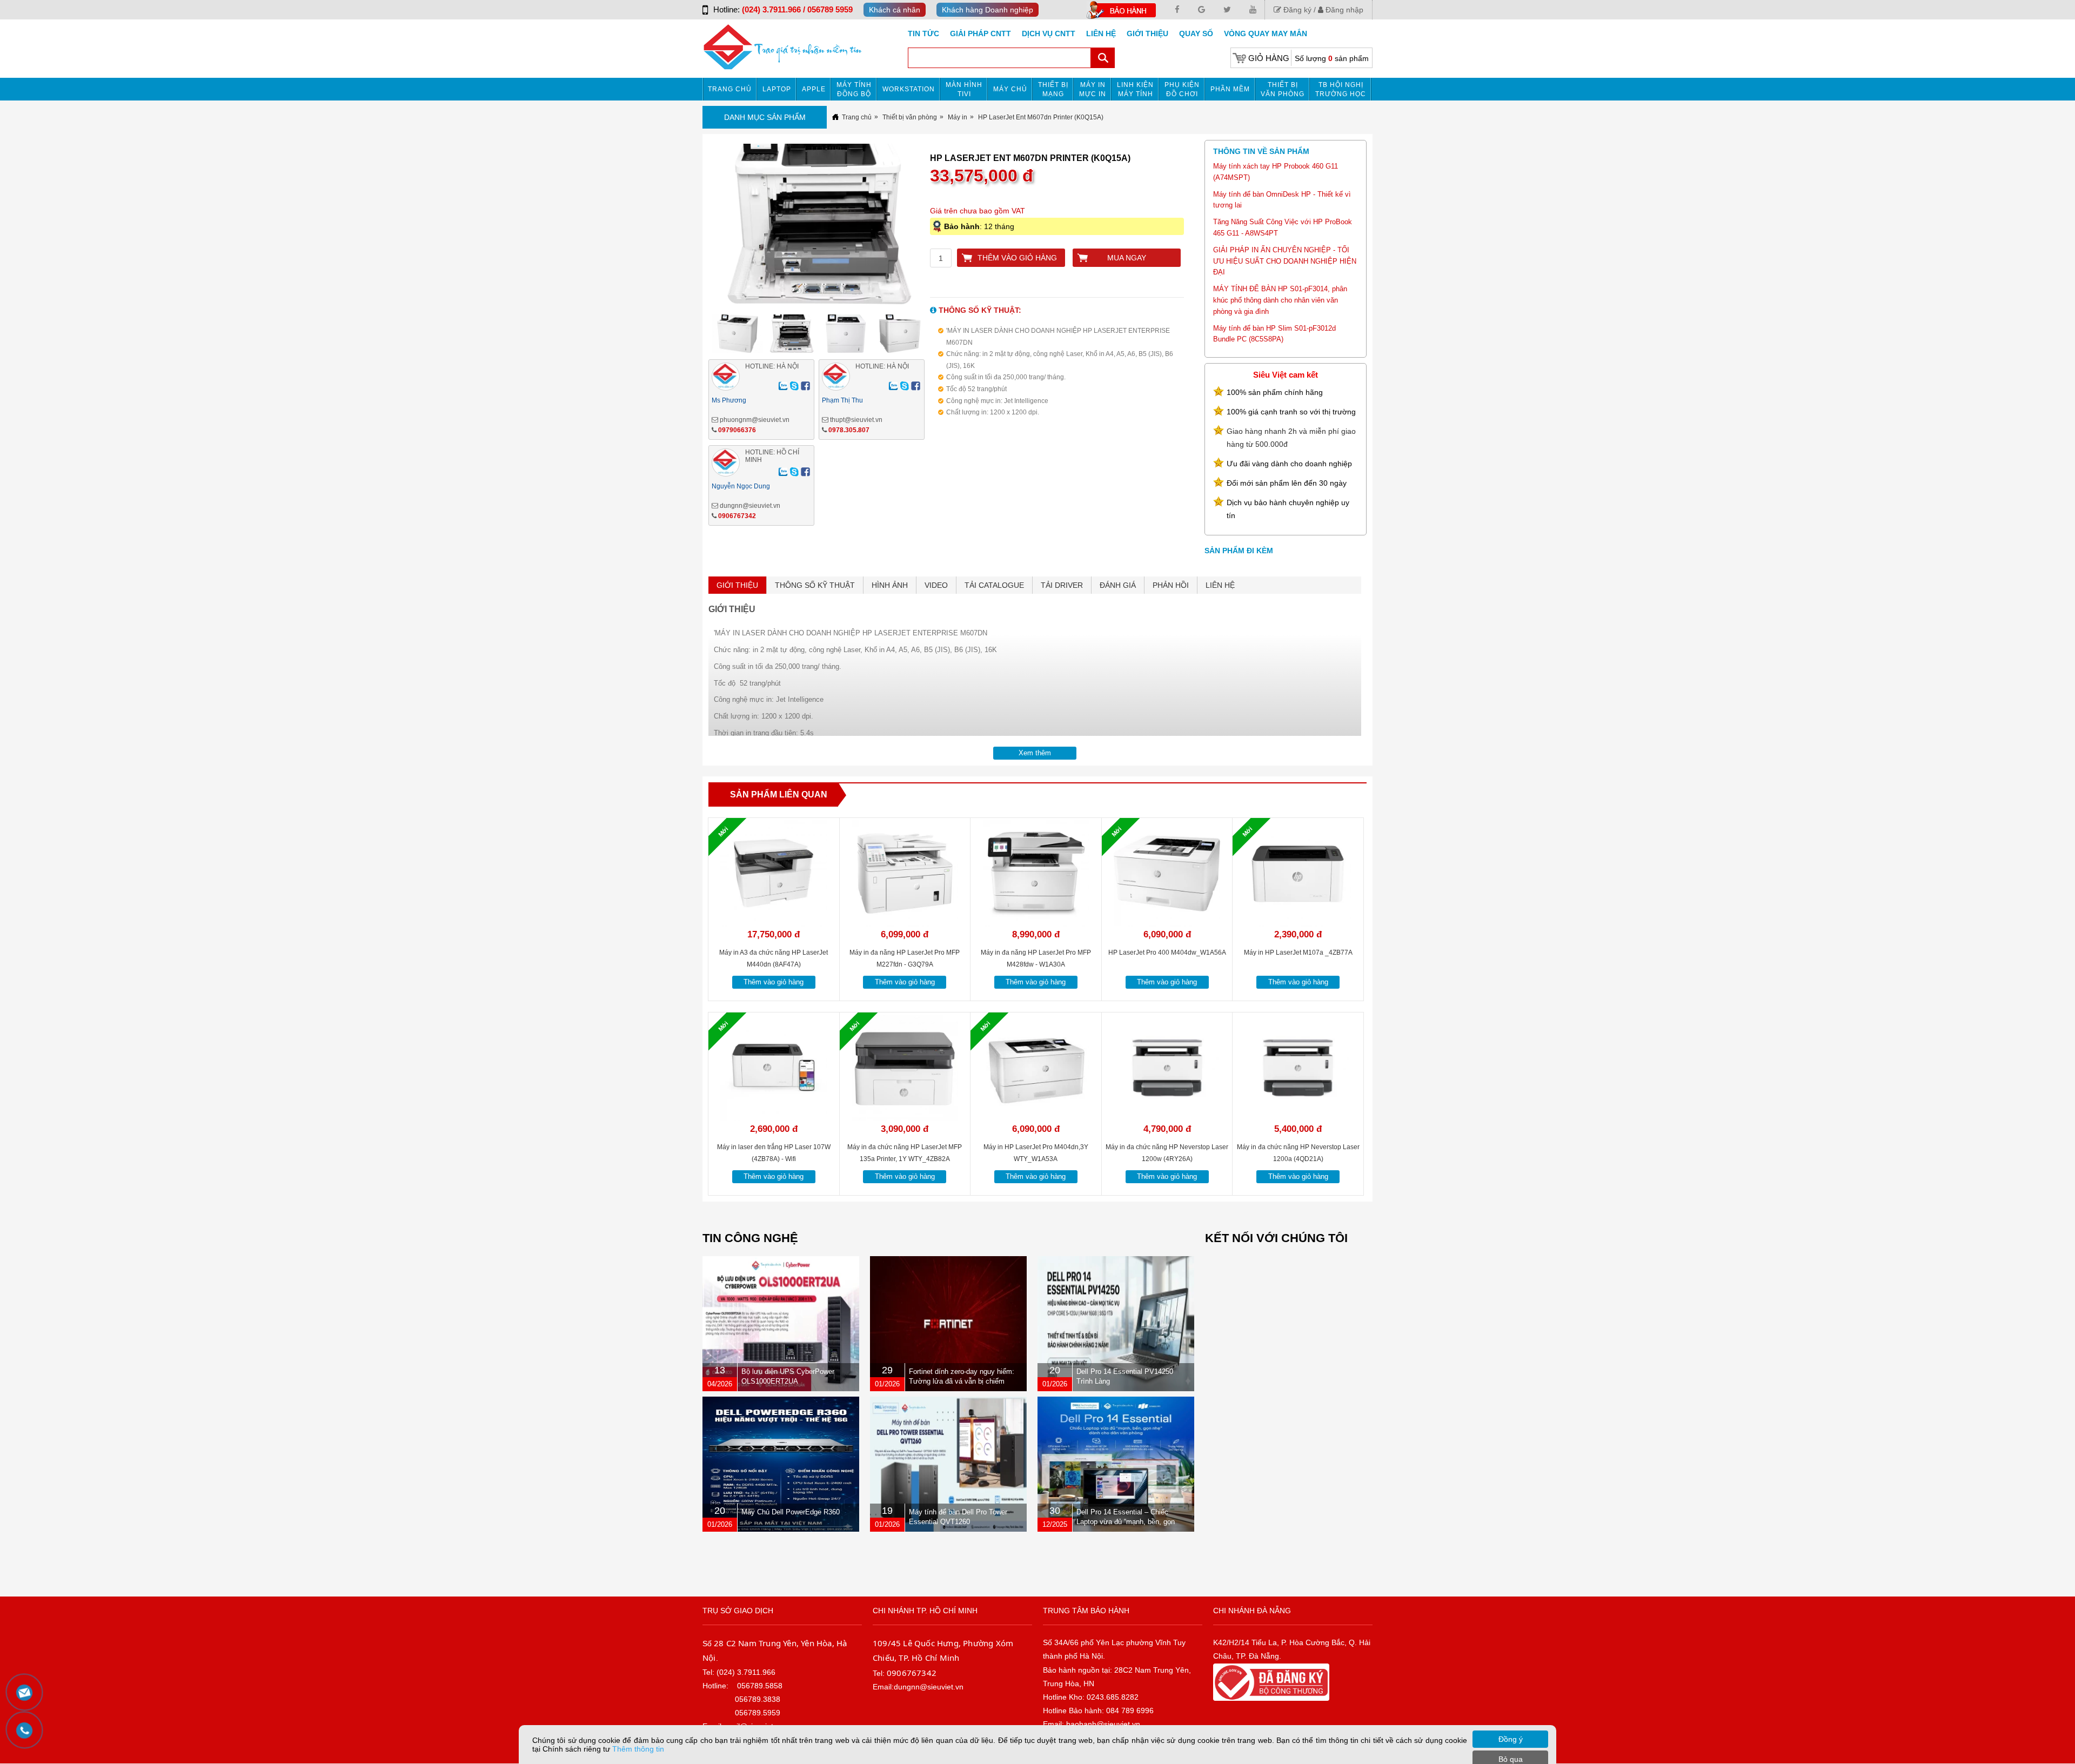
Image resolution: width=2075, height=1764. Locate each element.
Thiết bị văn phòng (1283, 89)
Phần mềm (1230, 89)
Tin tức (923, 33)
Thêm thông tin (638, 1749)
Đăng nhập (1343, 10)
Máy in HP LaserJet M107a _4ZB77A (1298, 953)
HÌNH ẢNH (890, 585)
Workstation (909, 89)
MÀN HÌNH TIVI (964, 89)
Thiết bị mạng (1053, 89)
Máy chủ (1010, 89)
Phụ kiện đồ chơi (1182, 89)
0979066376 (737, 430)
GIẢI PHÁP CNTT (980, 33)
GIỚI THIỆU (737, 585)
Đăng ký (1296, 10)
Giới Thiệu (1147, 33)
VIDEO (936, 585)
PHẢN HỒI (1171, 585)
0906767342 (737, 516)
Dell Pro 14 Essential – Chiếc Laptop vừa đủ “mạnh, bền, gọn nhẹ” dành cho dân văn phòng (1126, 1522)
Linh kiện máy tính (1135, 89)
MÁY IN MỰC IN (1093, 89)
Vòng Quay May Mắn (1266, 33)
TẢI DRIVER (1062, 585)
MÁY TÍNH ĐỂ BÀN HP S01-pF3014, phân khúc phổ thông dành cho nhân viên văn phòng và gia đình (1280, 300)
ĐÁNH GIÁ (1118, 585)
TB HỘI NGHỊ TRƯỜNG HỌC (1341, 89)
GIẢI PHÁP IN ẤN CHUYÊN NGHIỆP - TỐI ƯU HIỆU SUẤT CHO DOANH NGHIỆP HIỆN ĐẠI (1285, 261)
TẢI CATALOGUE (994, 585)
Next (948, 228)
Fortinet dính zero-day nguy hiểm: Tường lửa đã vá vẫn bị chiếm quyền (962, 1381)
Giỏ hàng (1269, 58)
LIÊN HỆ (1220, 585)
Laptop (777, 89)
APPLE (814, 89)
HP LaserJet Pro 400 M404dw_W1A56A (1167, 953)
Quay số (1196, 33)
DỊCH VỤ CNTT (1049, 33)
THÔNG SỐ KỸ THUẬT (815, 585)
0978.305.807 (849, 430)
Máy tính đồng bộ (854, 89)
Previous (690, 228)
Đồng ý (1511, 1739)
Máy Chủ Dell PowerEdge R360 (791, 1512)
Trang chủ (730, 89)
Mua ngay (1127, 258)
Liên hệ (1101, 33)
